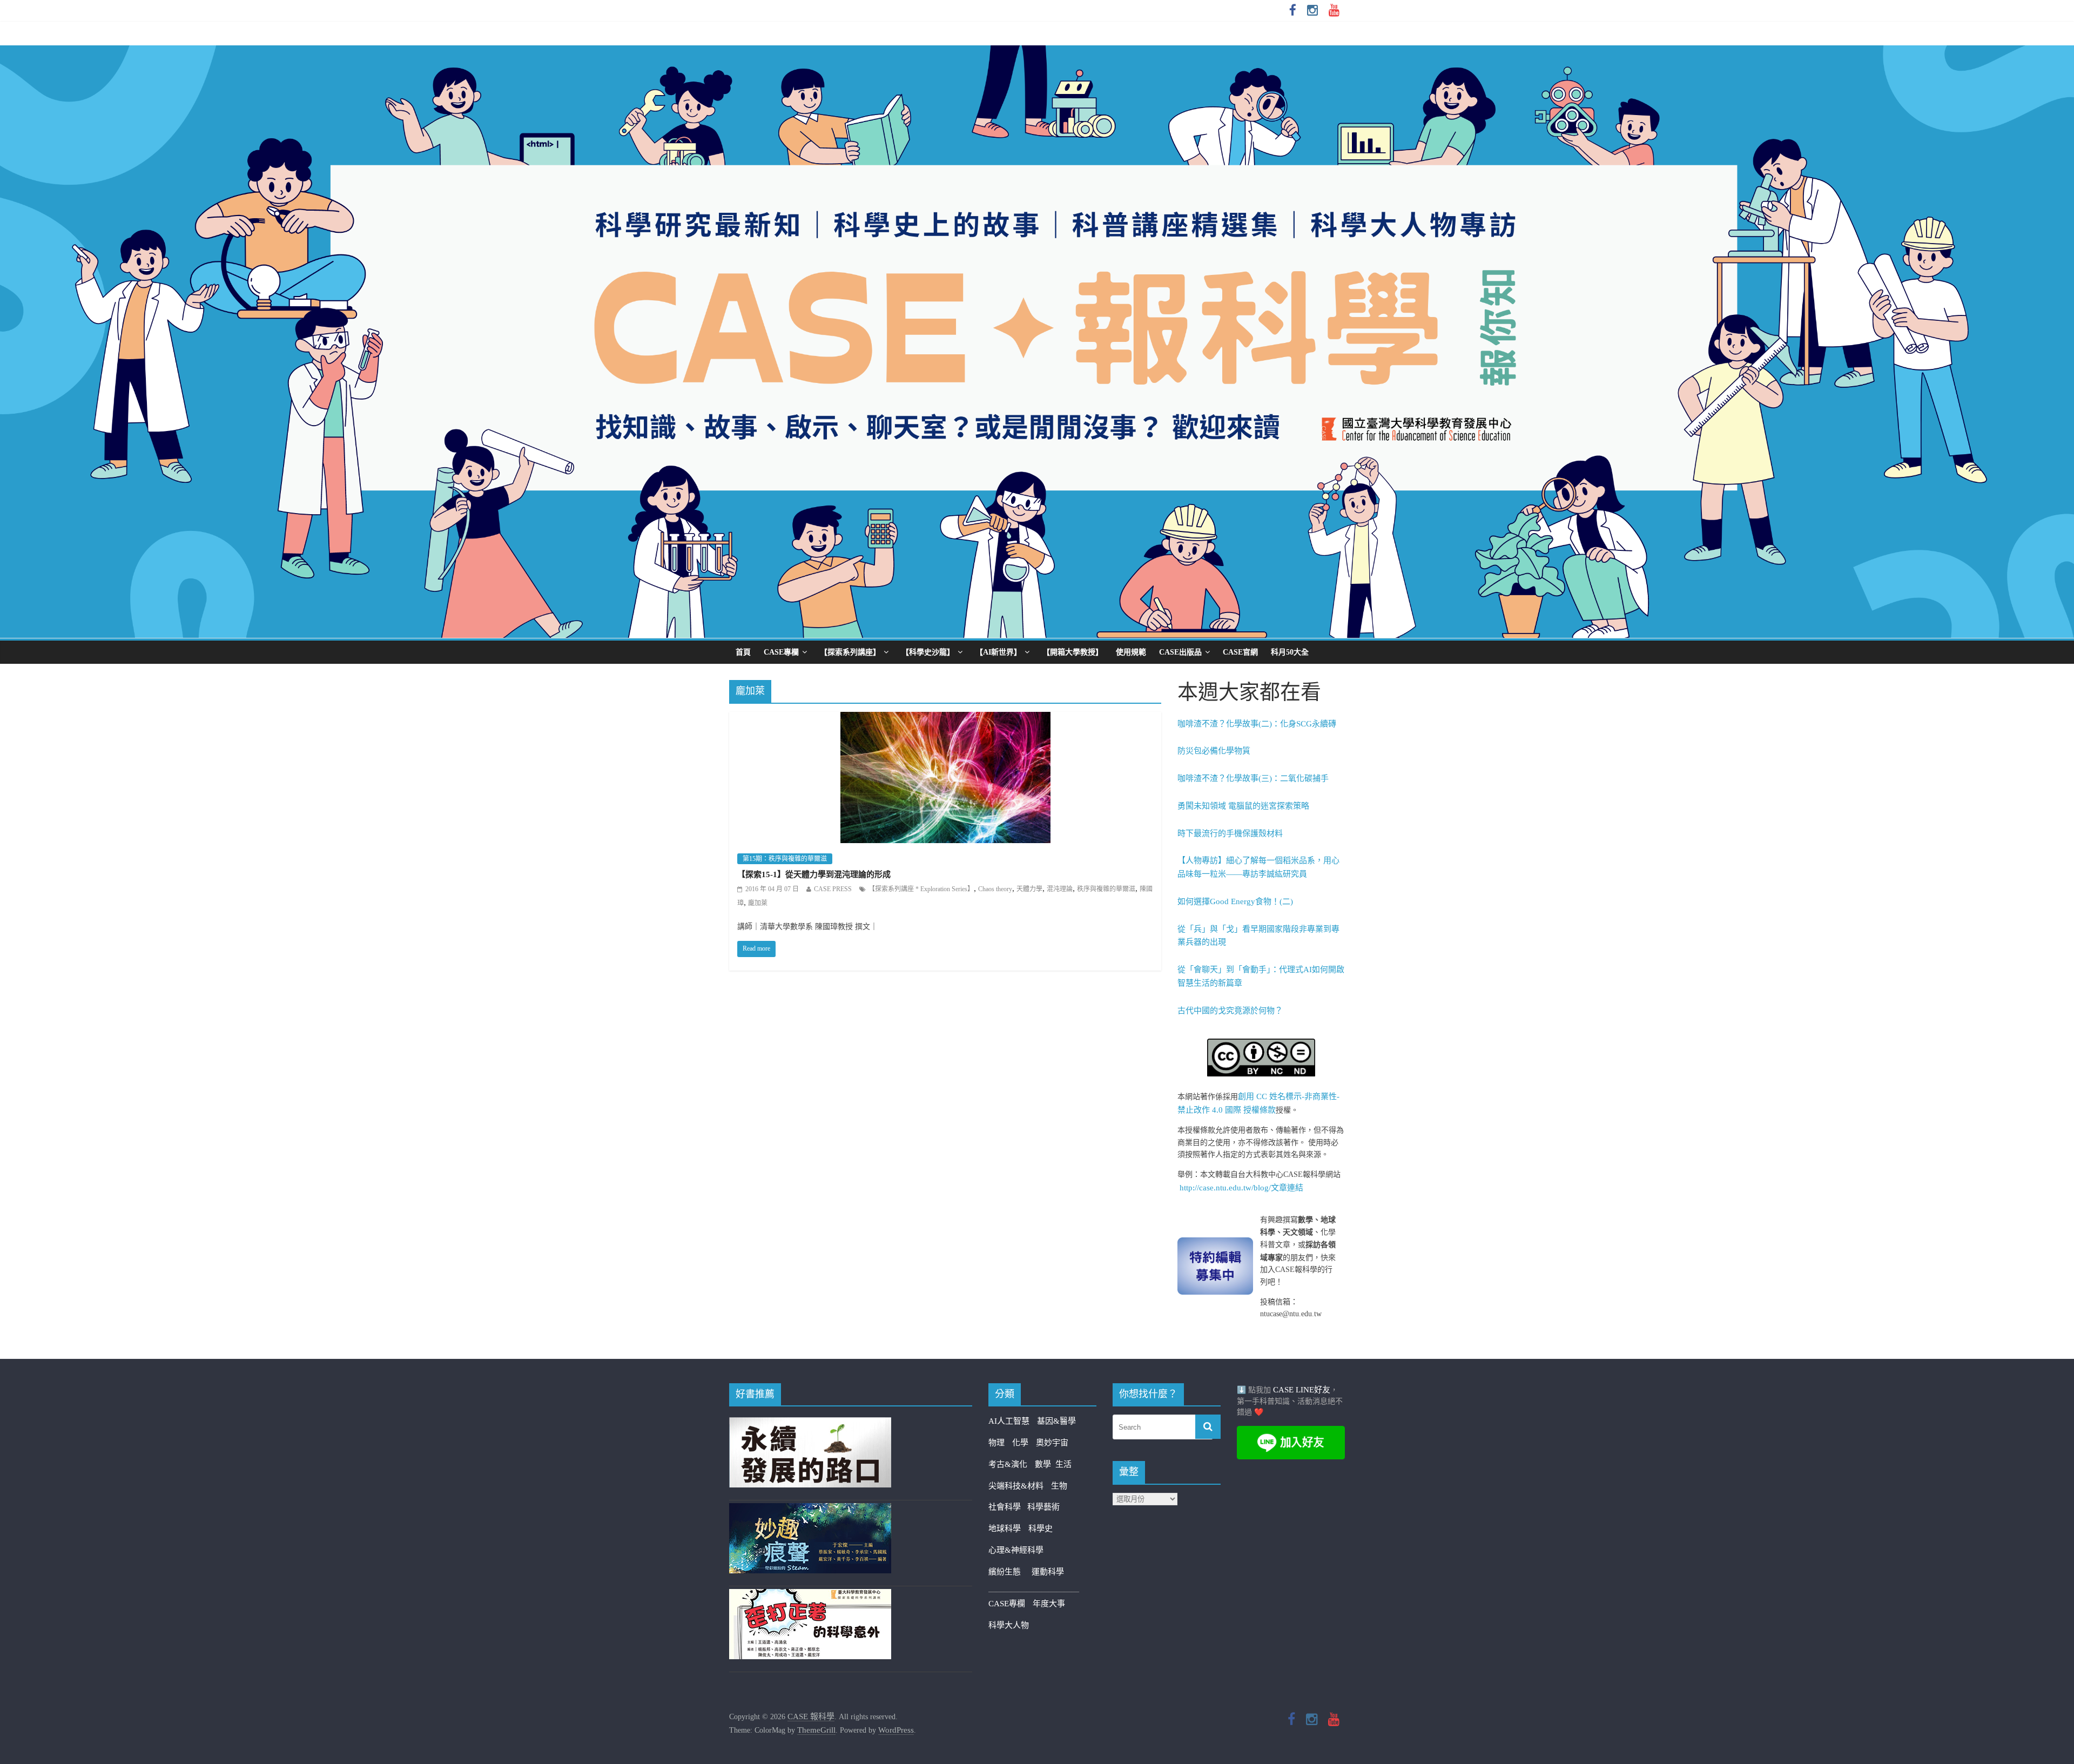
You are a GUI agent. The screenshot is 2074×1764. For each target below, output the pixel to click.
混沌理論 (1060, 889)
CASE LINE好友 (1302, 1390)
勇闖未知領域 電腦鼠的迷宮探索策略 (1243, 806)
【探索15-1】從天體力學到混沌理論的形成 (814, 874)
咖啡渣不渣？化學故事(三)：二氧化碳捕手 (1253, 778)
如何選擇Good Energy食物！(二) (1235, 901)
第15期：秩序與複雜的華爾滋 (785, 859)
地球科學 (1005, 1529)
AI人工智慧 (1009, 1421)
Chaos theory (995, 889)
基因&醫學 (1056, 1421)
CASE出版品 (1180, 652)
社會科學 (1008, 1507)
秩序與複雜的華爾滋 (1106, 889)
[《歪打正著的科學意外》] (810, 1595)
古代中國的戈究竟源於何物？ (1230, 1011)
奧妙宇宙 (1052, 1443)
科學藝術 (1043, 1507)
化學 (1020, 1443)
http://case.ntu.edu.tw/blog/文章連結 (1241, 1188)
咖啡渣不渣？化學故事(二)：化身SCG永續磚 (1257, 724)
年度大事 (1049, 1604)
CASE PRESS (833, 889)
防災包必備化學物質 (1214, 751)
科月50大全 (1290, 652)
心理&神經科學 (1016, 1550)
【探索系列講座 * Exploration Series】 (921, 889)
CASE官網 (1240, 652)
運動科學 (1048, 1572)
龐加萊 (758, 903)
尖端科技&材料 (1016, 1486)
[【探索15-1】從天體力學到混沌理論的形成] (945, 719)
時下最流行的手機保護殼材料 (1230, 833)
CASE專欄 (781, 652)
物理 (996, 1443)
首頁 (743, 652)
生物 (1059, 1486)
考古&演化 (1008, 1464)
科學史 (1041, 1529)
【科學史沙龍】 (928, 652)
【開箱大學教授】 (1073, 652)
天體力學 (1029, 889)
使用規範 (1131, 652)
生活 (1063, 1464)
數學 (1045, 1464)
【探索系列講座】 (850, 652)
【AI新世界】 (998, 652)
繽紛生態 (1010, 1572)
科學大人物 (1009, 1625)
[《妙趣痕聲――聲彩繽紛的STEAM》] (810, 1510)
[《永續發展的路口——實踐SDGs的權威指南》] (810, 1424)
